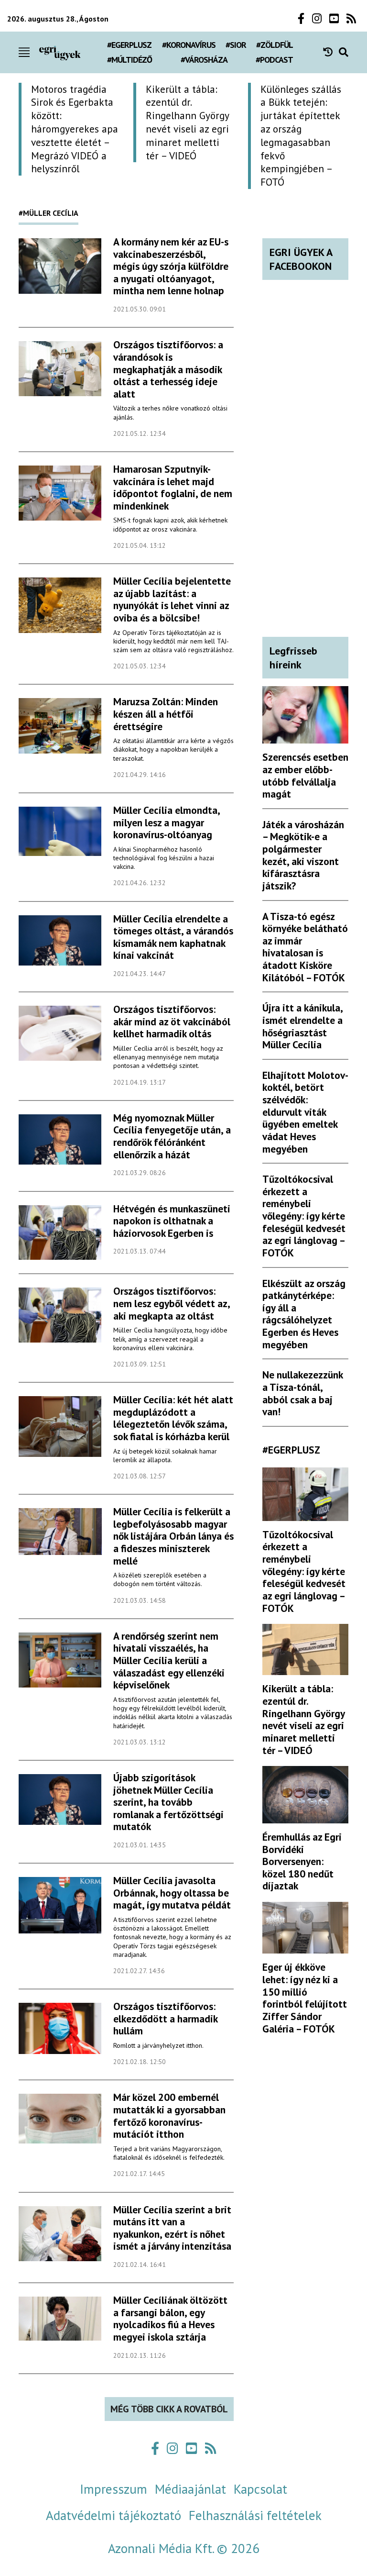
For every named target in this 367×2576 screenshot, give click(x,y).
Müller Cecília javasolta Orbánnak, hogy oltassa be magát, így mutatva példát (172, 1893)
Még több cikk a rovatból (169, 2409)
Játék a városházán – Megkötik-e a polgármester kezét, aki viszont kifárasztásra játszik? (303, 855)
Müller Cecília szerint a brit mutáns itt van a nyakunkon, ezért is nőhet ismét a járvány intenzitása (172, 2228)
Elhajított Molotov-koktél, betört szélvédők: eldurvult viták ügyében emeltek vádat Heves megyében (305, 1112)
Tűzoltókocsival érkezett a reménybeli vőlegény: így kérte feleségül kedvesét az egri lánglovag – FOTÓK (304, 1216)
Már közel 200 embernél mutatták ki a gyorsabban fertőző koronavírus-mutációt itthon (169, 2115)
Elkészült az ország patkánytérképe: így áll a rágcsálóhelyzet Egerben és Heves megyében (304, 1314)
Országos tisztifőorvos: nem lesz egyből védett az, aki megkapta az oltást (172, 1303)
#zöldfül (275, 45)
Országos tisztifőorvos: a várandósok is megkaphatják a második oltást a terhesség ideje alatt (168, 369)
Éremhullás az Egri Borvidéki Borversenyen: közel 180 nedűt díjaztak (302, 1861)
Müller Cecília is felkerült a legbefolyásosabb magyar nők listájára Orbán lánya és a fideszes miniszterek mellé (173, 1536)
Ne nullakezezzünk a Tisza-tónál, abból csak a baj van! (302, 1393)
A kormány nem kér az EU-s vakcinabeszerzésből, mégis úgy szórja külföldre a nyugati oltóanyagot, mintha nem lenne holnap (171, 266)
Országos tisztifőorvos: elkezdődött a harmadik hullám (165, 2018)
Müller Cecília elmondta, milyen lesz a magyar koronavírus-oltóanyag (167, 822)
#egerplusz (129, 45)
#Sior (236, 45)
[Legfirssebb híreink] (331, 52)
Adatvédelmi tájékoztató (113, 2515)
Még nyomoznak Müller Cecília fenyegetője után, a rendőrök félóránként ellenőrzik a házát (172, 1136)
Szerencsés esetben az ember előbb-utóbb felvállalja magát (305, 775)
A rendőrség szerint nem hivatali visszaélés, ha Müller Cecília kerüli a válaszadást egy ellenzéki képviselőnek (169, 1660)
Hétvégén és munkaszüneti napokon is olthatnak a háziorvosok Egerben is (172, 1221)
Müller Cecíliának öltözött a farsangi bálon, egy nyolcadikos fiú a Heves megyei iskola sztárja (170, 2318)
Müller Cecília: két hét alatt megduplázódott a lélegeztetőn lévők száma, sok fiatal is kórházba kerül (173, 1418)
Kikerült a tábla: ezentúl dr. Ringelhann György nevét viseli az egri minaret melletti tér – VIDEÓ (303, 1719)
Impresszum (113, 2489)
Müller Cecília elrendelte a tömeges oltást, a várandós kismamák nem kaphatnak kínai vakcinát (173, 937)
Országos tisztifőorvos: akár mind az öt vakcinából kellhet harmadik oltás (172, 1021)
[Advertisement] (305, 474)
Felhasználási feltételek (255, 2515)
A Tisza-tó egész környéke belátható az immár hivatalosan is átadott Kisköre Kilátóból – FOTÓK (305, 947)
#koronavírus (189, 45)
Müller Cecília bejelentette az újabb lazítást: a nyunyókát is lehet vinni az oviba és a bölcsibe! (172, 599)
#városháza (204, 60)
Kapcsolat (260, 2489)
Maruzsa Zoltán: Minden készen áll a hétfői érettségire (166, 714)
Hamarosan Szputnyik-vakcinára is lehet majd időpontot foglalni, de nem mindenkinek (173, 487)
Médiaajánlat (190, 2489)
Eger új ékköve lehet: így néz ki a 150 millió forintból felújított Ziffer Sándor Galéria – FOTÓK (305, 1998)
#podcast (274, 60)
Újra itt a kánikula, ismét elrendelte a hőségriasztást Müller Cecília (302, 1026)
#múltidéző (130, 60)
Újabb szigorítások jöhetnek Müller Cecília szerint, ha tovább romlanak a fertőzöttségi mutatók (168, 1802)
